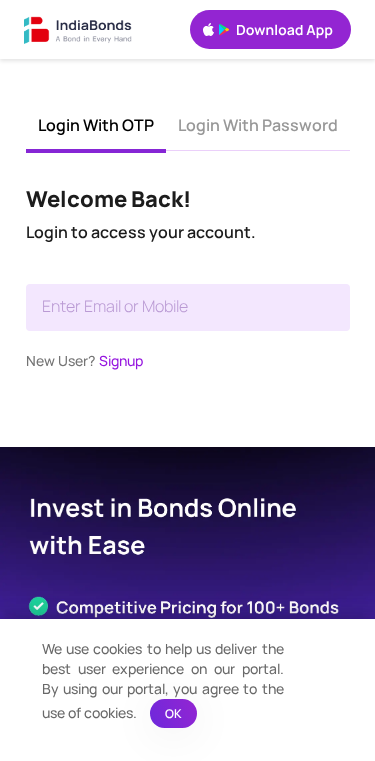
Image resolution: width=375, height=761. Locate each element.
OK (173, 713)
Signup (121, 360)
